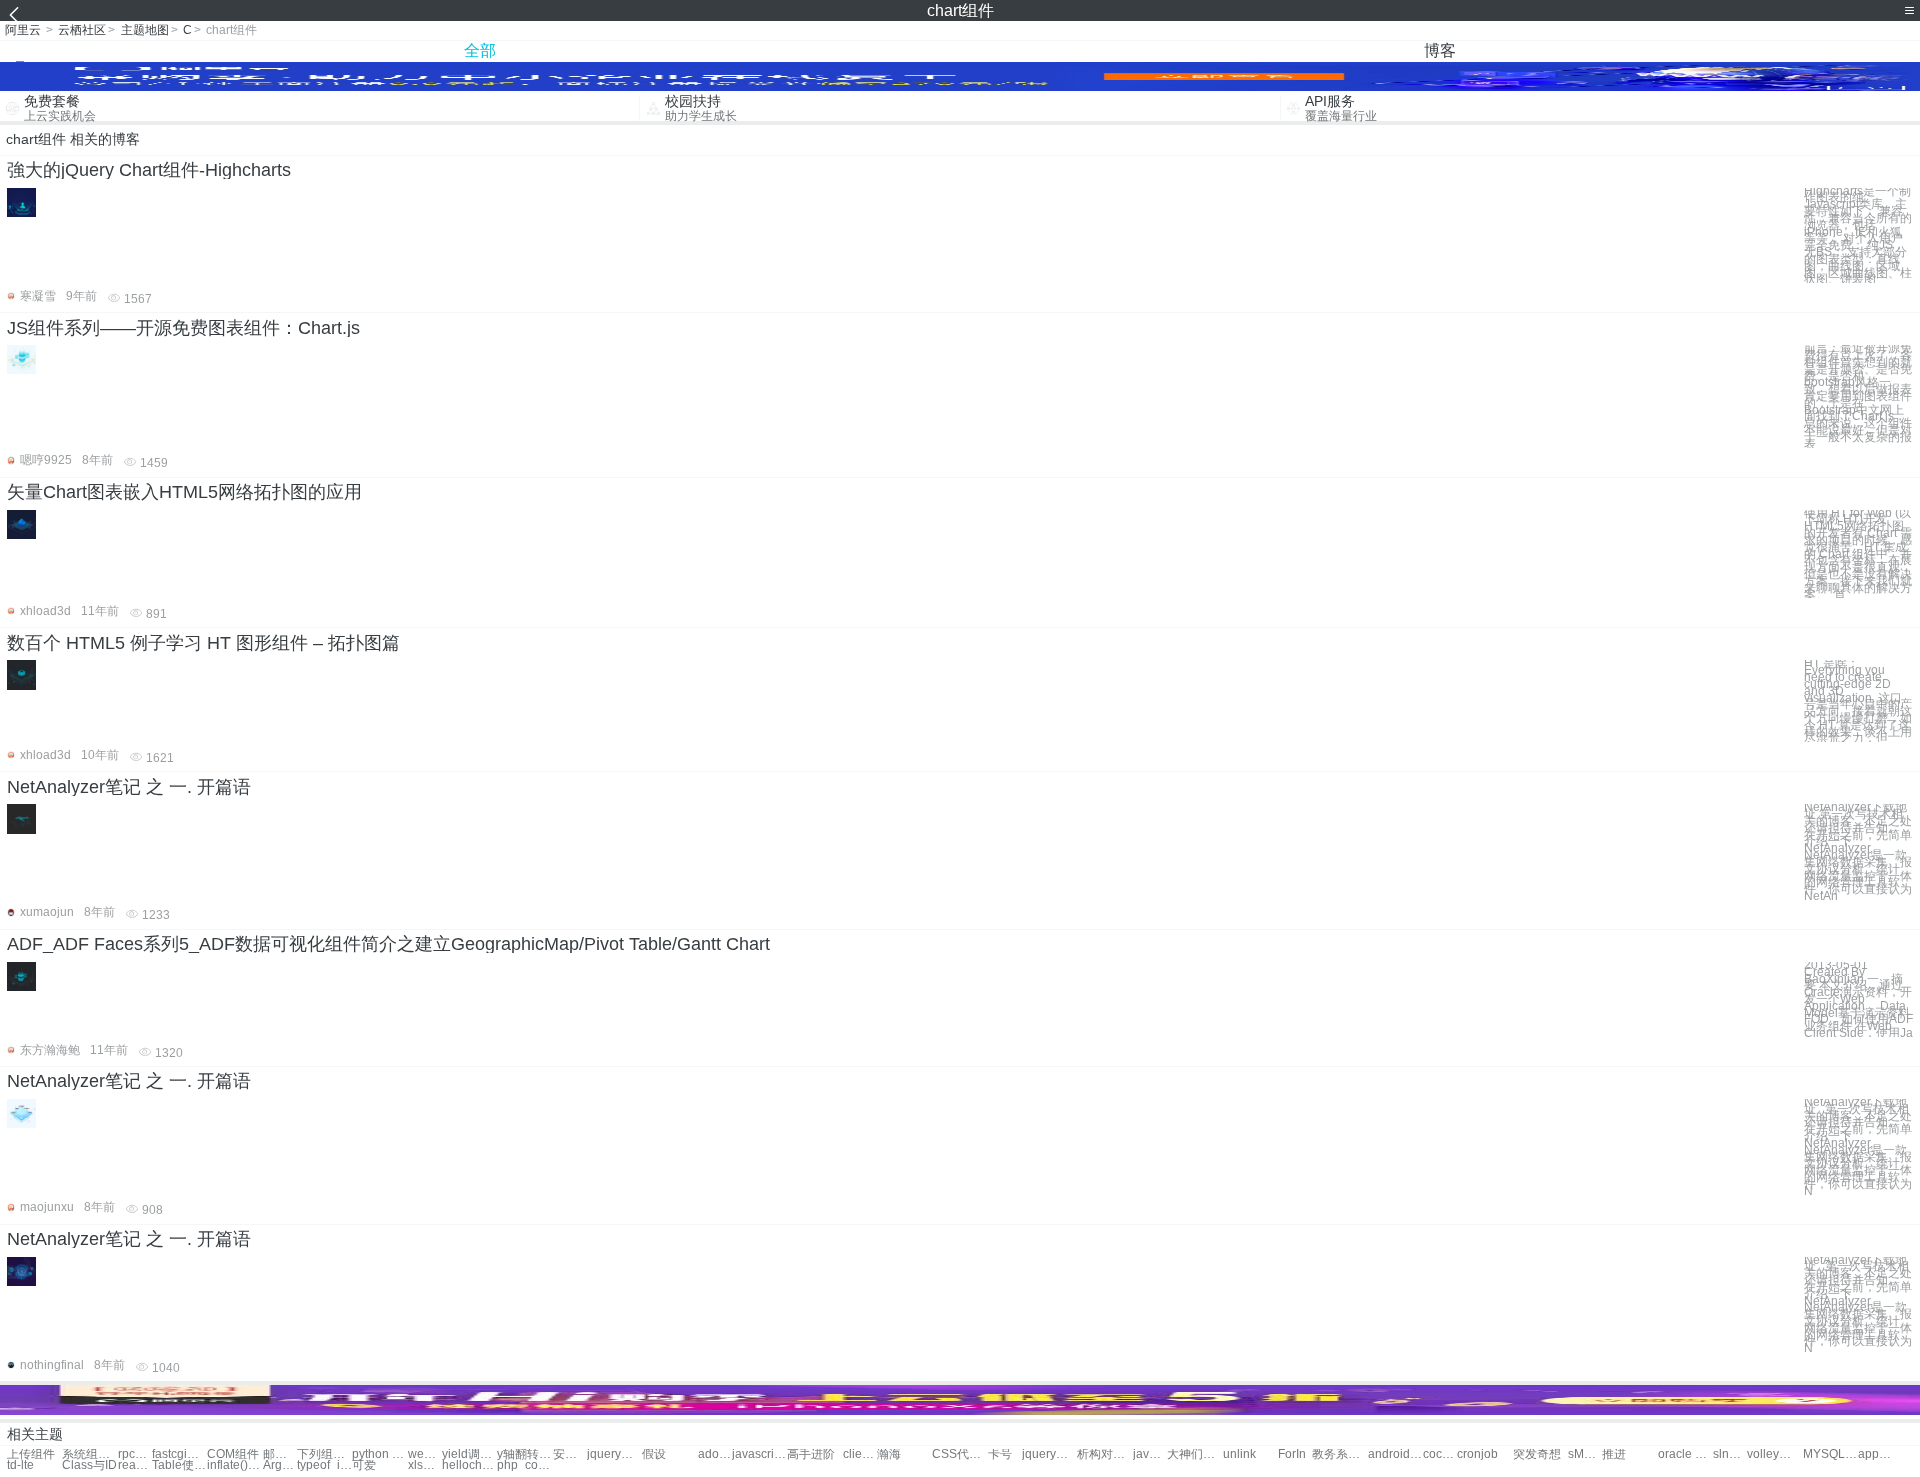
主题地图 (145, 30)
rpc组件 (135, 1454)
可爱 (364, 1465)
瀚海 (889, 1454)
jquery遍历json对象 (614, 1454)
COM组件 (233, 1454)
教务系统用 (1339, 1454)
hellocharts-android (469, 1465)
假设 (654, 1454)
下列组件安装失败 (324, 1454)
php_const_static (524, 1465)
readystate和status (135, 1465)
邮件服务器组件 (280, 1454)
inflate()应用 (234, 1465)
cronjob (1477, 1454)
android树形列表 (1395, 1454)
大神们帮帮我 (1194, 1454)
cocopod (1440, 1454)
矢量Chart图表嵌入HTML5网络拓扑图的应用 (184, 492)
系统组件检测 (89, 1454)
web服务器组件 (425, 1454)
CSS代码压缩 (959, 1454)
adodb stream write (715, 1454)
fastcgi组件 (179, 1454)
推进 (1614, 1454)
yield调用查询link (469, 1454)
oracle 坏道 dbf (1685, 1454)
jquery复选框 (1049, 1454)
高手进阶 (811, 1454)
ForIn (1292, 1454)
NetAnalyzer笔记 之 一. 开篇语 (129, 787)
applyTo (1875, 1454)
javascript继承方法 (759, 1454)
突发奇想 (1537, 1454)
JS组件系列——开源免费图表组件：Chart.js (183, 328)
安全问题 (570, 1454)
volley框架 (1774, 1454)
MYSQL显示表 (1830, 1454)
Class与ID (89, 1465)
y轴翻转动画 (524, 1454)
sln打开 (1730, 1454)
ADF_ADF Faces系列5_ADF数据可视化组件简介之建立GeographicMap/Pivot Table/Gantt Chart (388, 944)
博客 (1440, 50)
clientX (860, 1454)
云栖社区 (82, 30)
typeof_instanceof (324, 1465)
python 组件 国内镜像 (379, 1454)
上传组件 (31, 1454)
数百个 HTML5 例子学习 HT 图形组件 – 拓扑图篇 (203, 643)
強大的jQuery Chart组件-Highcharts (149, 170)
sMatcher (1585, 1454)
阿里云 (23, 30)
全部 (480, 50)
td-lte (20, 1465)
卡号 (1000, 1454)
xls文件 (425, 1465)
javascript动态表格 (1150, 1454)
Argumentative (280, 1465)
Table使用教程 (179, 1465)
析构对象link (1104, 1454)
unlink (1239, 1454)
